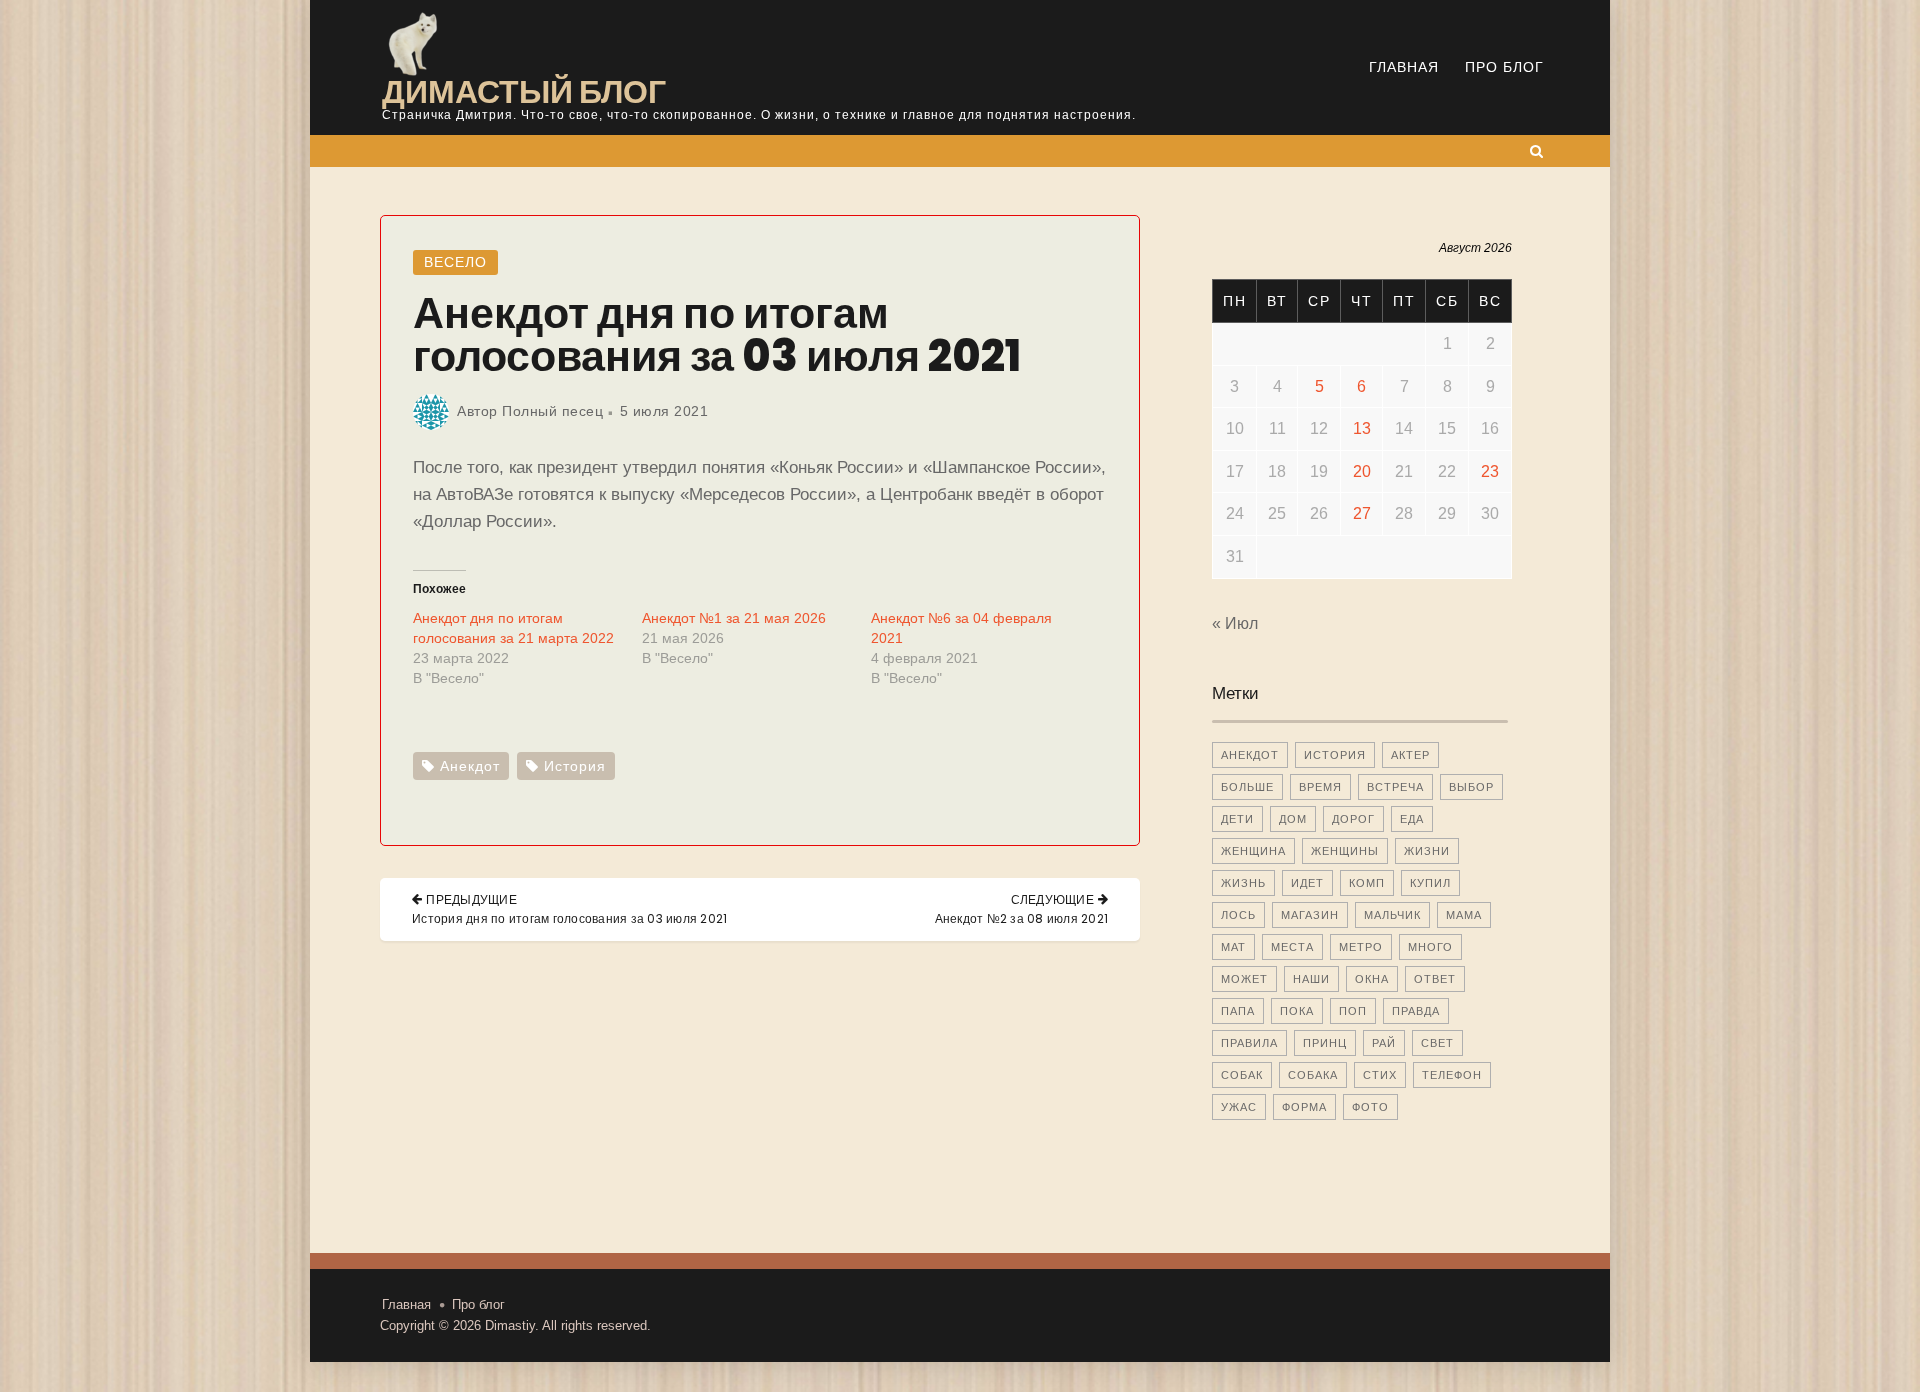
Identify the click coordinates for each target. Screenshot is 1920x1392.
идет (1307, 883)
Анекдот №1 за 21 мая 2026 (734, 618)
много (1430, 947)
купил (1430, 883)
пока (1297, 1011)
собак (1242, 1075)
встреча (1395, 787)
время (1320, 787)
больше (1247, 787)
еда (1412, 819)
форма (1304, 1107)
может (1244, 979)
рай (1384, 1043)
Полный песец (552, 411)
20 (1362, 471)
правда (1416, 1011)
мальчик (1392, 915)
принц (1325, 1043)
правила (1249, 1043)
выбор (1471, 787)
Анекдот (470, 766)
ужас (1239, 1107)
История (575, 766)
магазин (1310, 915)
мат (1233, 947)
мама (1464, 915)
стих (1380, 1075)
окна (1372, 979)
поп (1353, 1011)
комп (1367, 883)
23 (1490, 471)
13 (1362, 428)
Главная (1404, 67)
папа (1238, 1011)
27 (1362, 513)
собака (1313, 1075)
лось (1238, 915)
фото (1370, 1107)
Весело (455, 262)
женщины (1345, 851)
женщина (1253, 851)
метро (1361, 947)
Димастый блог (524, 91)
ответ (1435, 979)
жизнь (1243, 883)
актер (1410, 755)
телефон (1452, 1075)
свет (1437, 1043)
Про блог (1504, 67)
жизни (1427, 851)
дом (1293, 819)
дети (1237, 819)
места (1292, 947)
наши (1311, 979)
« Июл (1235, 623)
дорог (1353, 819)
